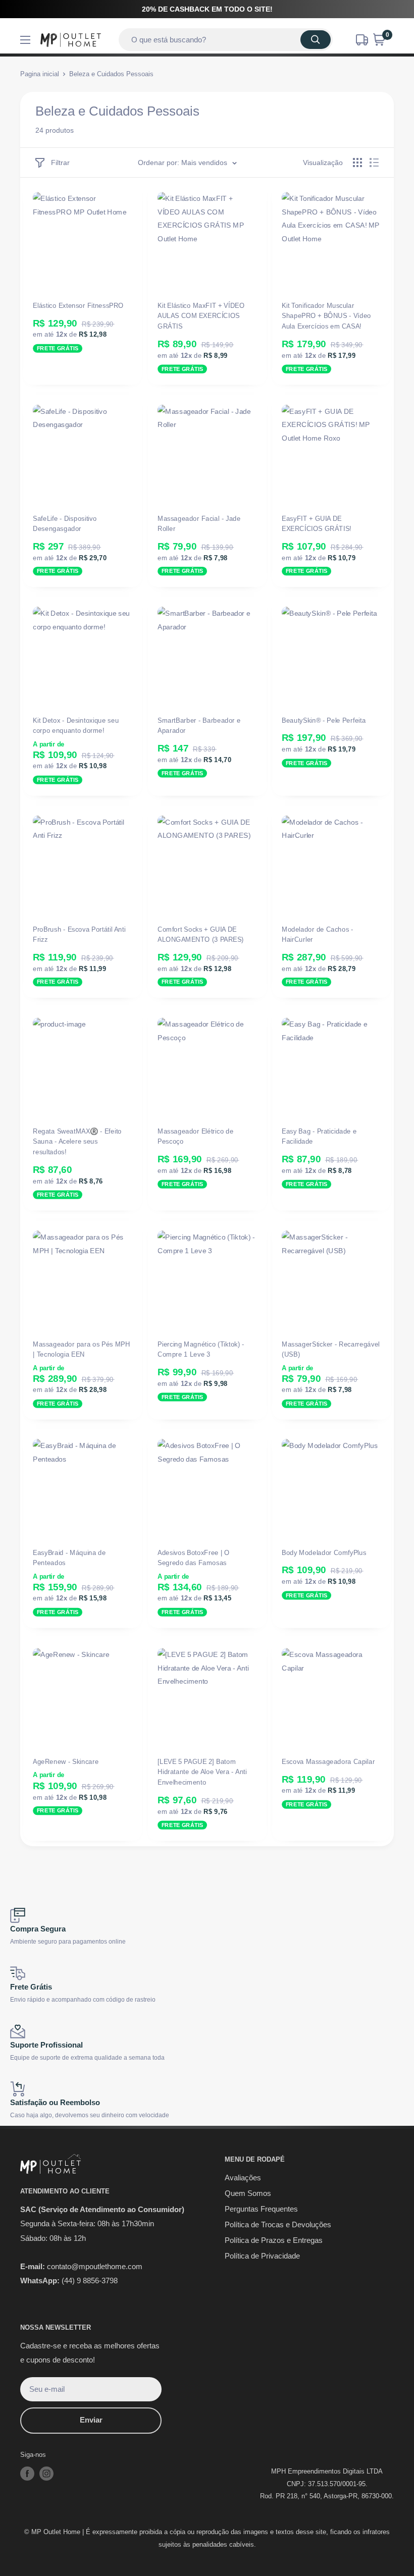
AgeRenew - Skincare (66, 1762)
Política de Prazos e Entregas (274, 2240)
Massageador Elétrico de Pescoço (195, 1137)
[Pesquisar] (316, 40)
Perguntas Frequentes (261, 2209)
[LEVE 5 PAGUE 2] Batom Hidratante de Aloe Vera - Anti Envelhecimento (202, 1772)
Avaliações (243, 2178)
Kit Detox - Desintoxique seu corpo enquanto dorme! (76, 726)
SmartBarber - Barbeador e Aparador (199, 726)
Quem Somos (248, 2193)
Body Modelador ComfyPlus (324, 1553)
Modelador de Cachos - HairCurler (318, 934)
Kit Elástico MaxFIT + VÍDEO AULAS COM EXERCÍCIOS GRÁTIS (201, 316)
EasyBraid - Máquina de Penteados (69, 1558)
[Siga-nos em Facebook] (27, 2474)
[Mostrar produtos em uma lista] (374, 163)
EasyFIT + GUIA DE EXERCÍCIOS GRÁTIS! (317, 523)
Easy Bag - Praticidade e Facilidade (319, 1137)
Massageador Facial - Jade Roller (199, 523)
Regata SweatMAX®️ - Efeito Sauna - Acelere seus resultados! (77, 1142)
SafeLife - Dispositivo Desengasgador (65, 523)
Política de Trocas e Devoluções (278, 2224)
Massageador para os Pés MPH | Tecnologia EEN (81, 1349)
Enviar (91, 2420)
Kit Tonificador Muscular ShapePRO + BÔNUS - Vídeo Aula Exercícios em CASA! (326, 316)
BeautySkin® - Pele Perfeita (324, 720)
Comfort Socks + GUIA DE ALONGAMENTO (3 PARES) (201, 934)
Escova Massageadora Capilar (328, 1762)
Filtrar (60, 163)
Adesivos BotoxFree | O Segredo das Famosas (194, 1558)
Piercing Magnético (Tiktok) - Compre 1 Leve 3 (201, 1349)
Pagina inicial (40, 74)
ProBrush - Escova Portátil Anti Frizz (79, 934)
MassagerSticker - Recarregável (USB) (331, 1349)
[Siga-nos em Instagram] (46, 2474)
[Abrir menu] (25, 40)
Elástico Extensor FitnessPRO (78, 306)
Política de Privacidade (262, 2256)
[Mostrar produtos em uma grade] (357, 163)
